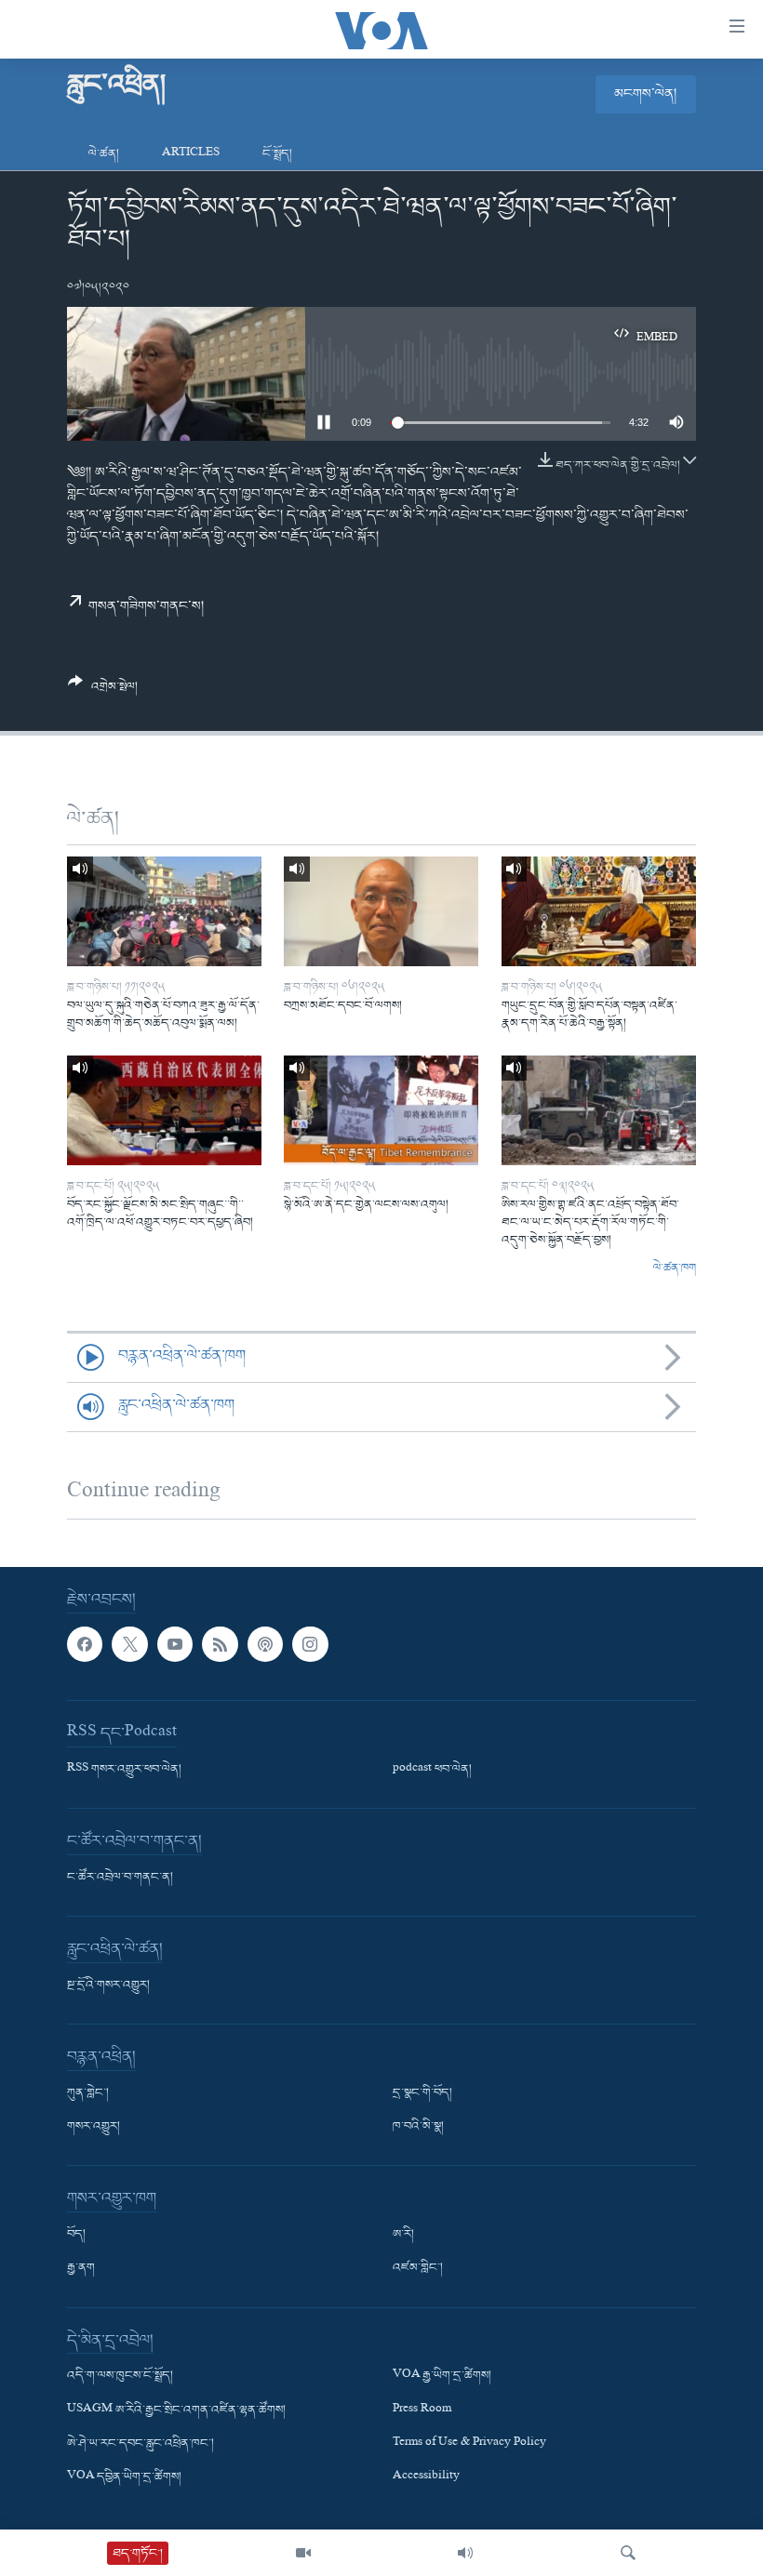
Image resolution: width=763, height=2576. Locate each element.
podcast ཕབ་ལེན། (432, 1770)
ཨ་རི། (403, 2235)
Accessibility (426, 2477)
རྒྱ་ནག (81, 2268)
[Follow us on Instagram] (310, 1644)
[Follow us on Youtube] (175, 1644)
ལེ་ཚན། (104, 154)
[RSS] (220, 1644)
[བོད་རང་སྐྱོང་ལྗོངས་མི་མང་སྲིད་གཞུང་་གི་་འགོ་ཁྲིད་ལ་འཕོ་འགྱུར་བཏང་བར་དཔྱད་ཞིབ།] (164, 1110)
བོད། (76, 2235)
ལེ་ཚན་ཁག (675, 1268)
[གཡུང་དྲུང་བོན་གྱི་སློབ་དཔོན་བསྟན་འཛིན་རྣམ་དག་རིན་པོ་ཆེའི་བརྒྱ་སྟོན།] (599, 911)
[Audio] (465, 2553)
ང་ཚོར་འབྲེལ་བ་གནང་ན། (120, 1878)
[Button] (103, 691)
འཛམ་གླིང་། (418, 2268)
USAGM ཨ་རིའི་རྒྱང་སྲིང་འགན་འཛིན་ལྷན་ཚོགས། (176, 2410)
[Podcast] (265, 1644)
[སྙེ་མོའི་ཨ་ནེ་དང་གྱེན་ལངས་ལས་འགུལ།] (381, 1110)
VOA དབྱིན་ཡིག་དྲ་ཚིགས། (124, 2477)
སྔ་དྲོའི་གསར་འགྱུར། (108, 1985)
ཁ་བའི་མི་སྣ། (418, 2127)
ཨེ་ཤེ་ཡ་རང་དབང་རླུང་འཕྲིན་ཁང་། (141, 2444)
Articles (191, 154)
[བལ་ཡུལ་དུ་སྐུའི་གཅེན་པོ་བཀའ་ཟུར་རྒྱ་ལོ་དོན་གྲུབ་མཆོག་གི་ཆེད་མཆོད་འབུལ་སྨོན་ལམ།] (164, 911)
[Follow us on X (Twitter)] (129, 1644)
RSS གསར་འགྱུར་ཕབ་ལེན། (124, 1770)
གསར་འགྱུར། (94, 2127)
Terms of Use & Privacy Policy (469, 2444)
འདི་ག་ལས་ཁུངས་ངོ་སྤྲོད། (120, 2376)
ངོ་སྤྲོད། (277, 154)
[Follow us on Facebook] (85, 1644)
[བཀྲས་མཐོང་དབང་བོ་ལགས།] (381, 911)
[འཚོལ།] (628, 2553)
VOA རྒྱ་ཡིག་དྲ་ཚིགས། (442, 2376)
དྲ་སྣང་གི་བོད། (422, 2093)
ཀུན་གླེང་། (88, 2093)
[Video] (303, 2553)
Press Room (422, 2410)
